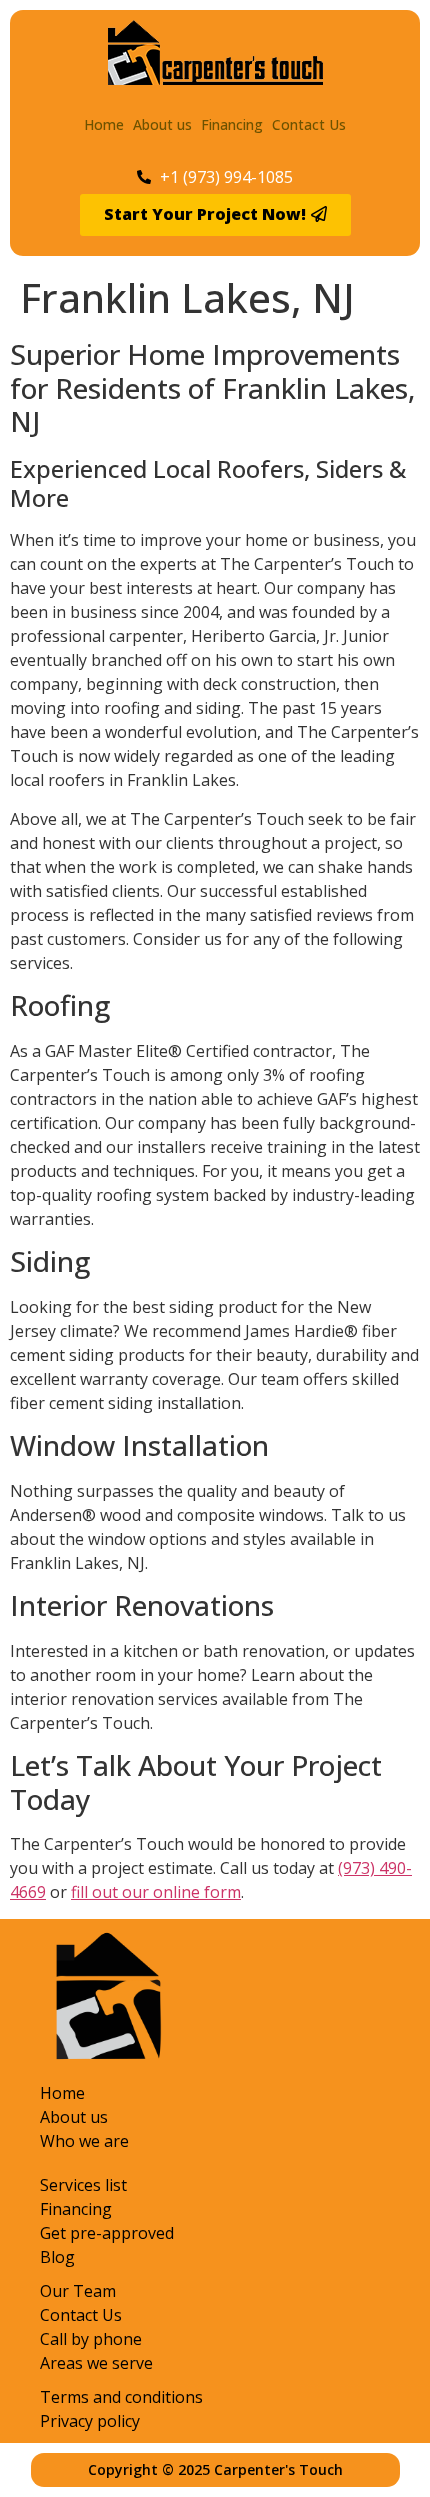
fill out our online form (156, 1892)
